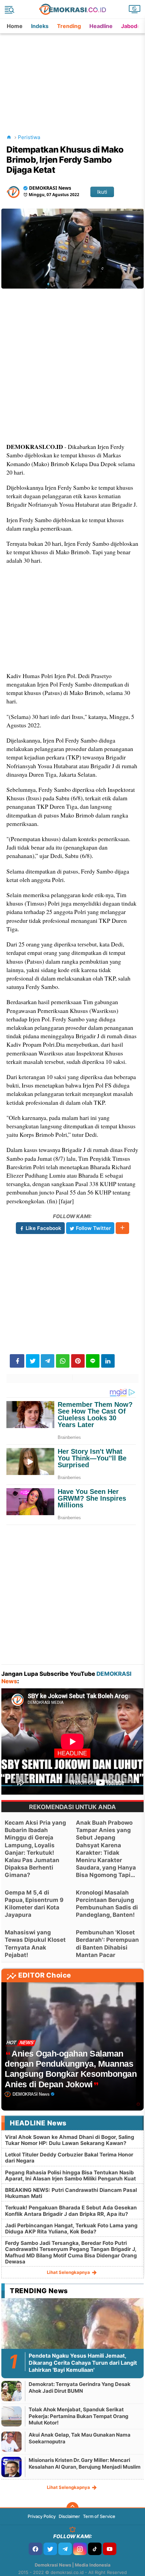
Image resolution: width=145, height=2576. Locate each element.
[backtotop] (72, 2508)
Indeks (40, 26)
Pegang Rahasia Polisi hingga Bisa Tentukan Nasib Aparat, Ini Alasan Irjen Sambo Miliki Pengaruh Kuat (70, 2176)
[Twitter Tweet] (33, 1361)
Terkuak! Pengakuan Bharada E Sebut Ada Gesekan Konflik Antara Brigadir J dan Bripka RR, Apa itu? (71, 2211)
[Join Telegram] (65, 2549)
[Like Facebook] (35, 2549)
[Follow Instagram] (80, 2549)
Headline (101, 26)
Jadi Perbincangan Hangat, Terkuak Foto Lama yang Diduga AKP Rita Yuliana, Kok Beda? (71, 2229)
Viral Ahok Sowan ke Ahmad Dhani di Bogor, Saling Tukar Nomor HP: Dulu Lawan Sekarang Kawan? (70, 2140)
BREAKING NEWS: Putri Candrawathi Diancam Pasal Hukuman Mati (71, 2193)
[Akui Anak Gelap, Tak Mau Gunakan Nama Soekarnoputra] (11, 2441)
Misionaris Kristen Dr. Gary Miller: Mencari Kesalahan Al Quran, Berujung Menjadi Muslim (85, 2463)
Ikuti (102, 192)
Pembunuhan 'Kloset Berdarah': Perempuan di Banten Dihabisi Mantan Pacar (107, 1943)
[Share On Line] (93, 1361)
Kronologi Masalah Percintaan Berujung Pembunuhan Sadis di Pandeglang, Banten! (107, 1904)
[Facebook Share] (17, 1361)
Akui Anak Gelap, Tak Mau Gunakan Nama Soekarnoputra (80, 2438)
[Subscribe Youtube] (110, 2549)
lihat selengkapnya (69, 2272)
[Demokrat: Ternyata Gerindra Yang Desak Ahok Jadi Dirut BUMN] (11, 2391)
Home (15, 26)
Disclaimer (69, 2516)
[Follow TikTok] (95, 2549)
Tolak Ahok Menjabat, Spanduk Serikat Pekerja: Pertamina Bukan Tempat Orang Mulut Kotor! (79, 2416)
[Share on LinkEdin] (108, 1361)
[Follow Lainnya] (122, 1228)
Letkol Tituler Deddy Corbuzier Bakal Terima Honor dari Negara (69, 2158)
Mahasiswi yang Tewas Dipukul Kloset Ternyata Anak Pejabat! (35, 1943)
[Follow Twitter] (50, 2549)
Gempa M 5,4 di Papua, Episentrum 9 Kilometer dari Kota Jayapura (34, 1904)
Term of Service (99, 2516)
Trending (69, 26)
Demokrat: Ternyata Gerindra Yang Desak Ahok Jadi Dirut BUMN (80, 2387)
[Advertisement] (73, 76)
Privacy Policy (42, 2516)
